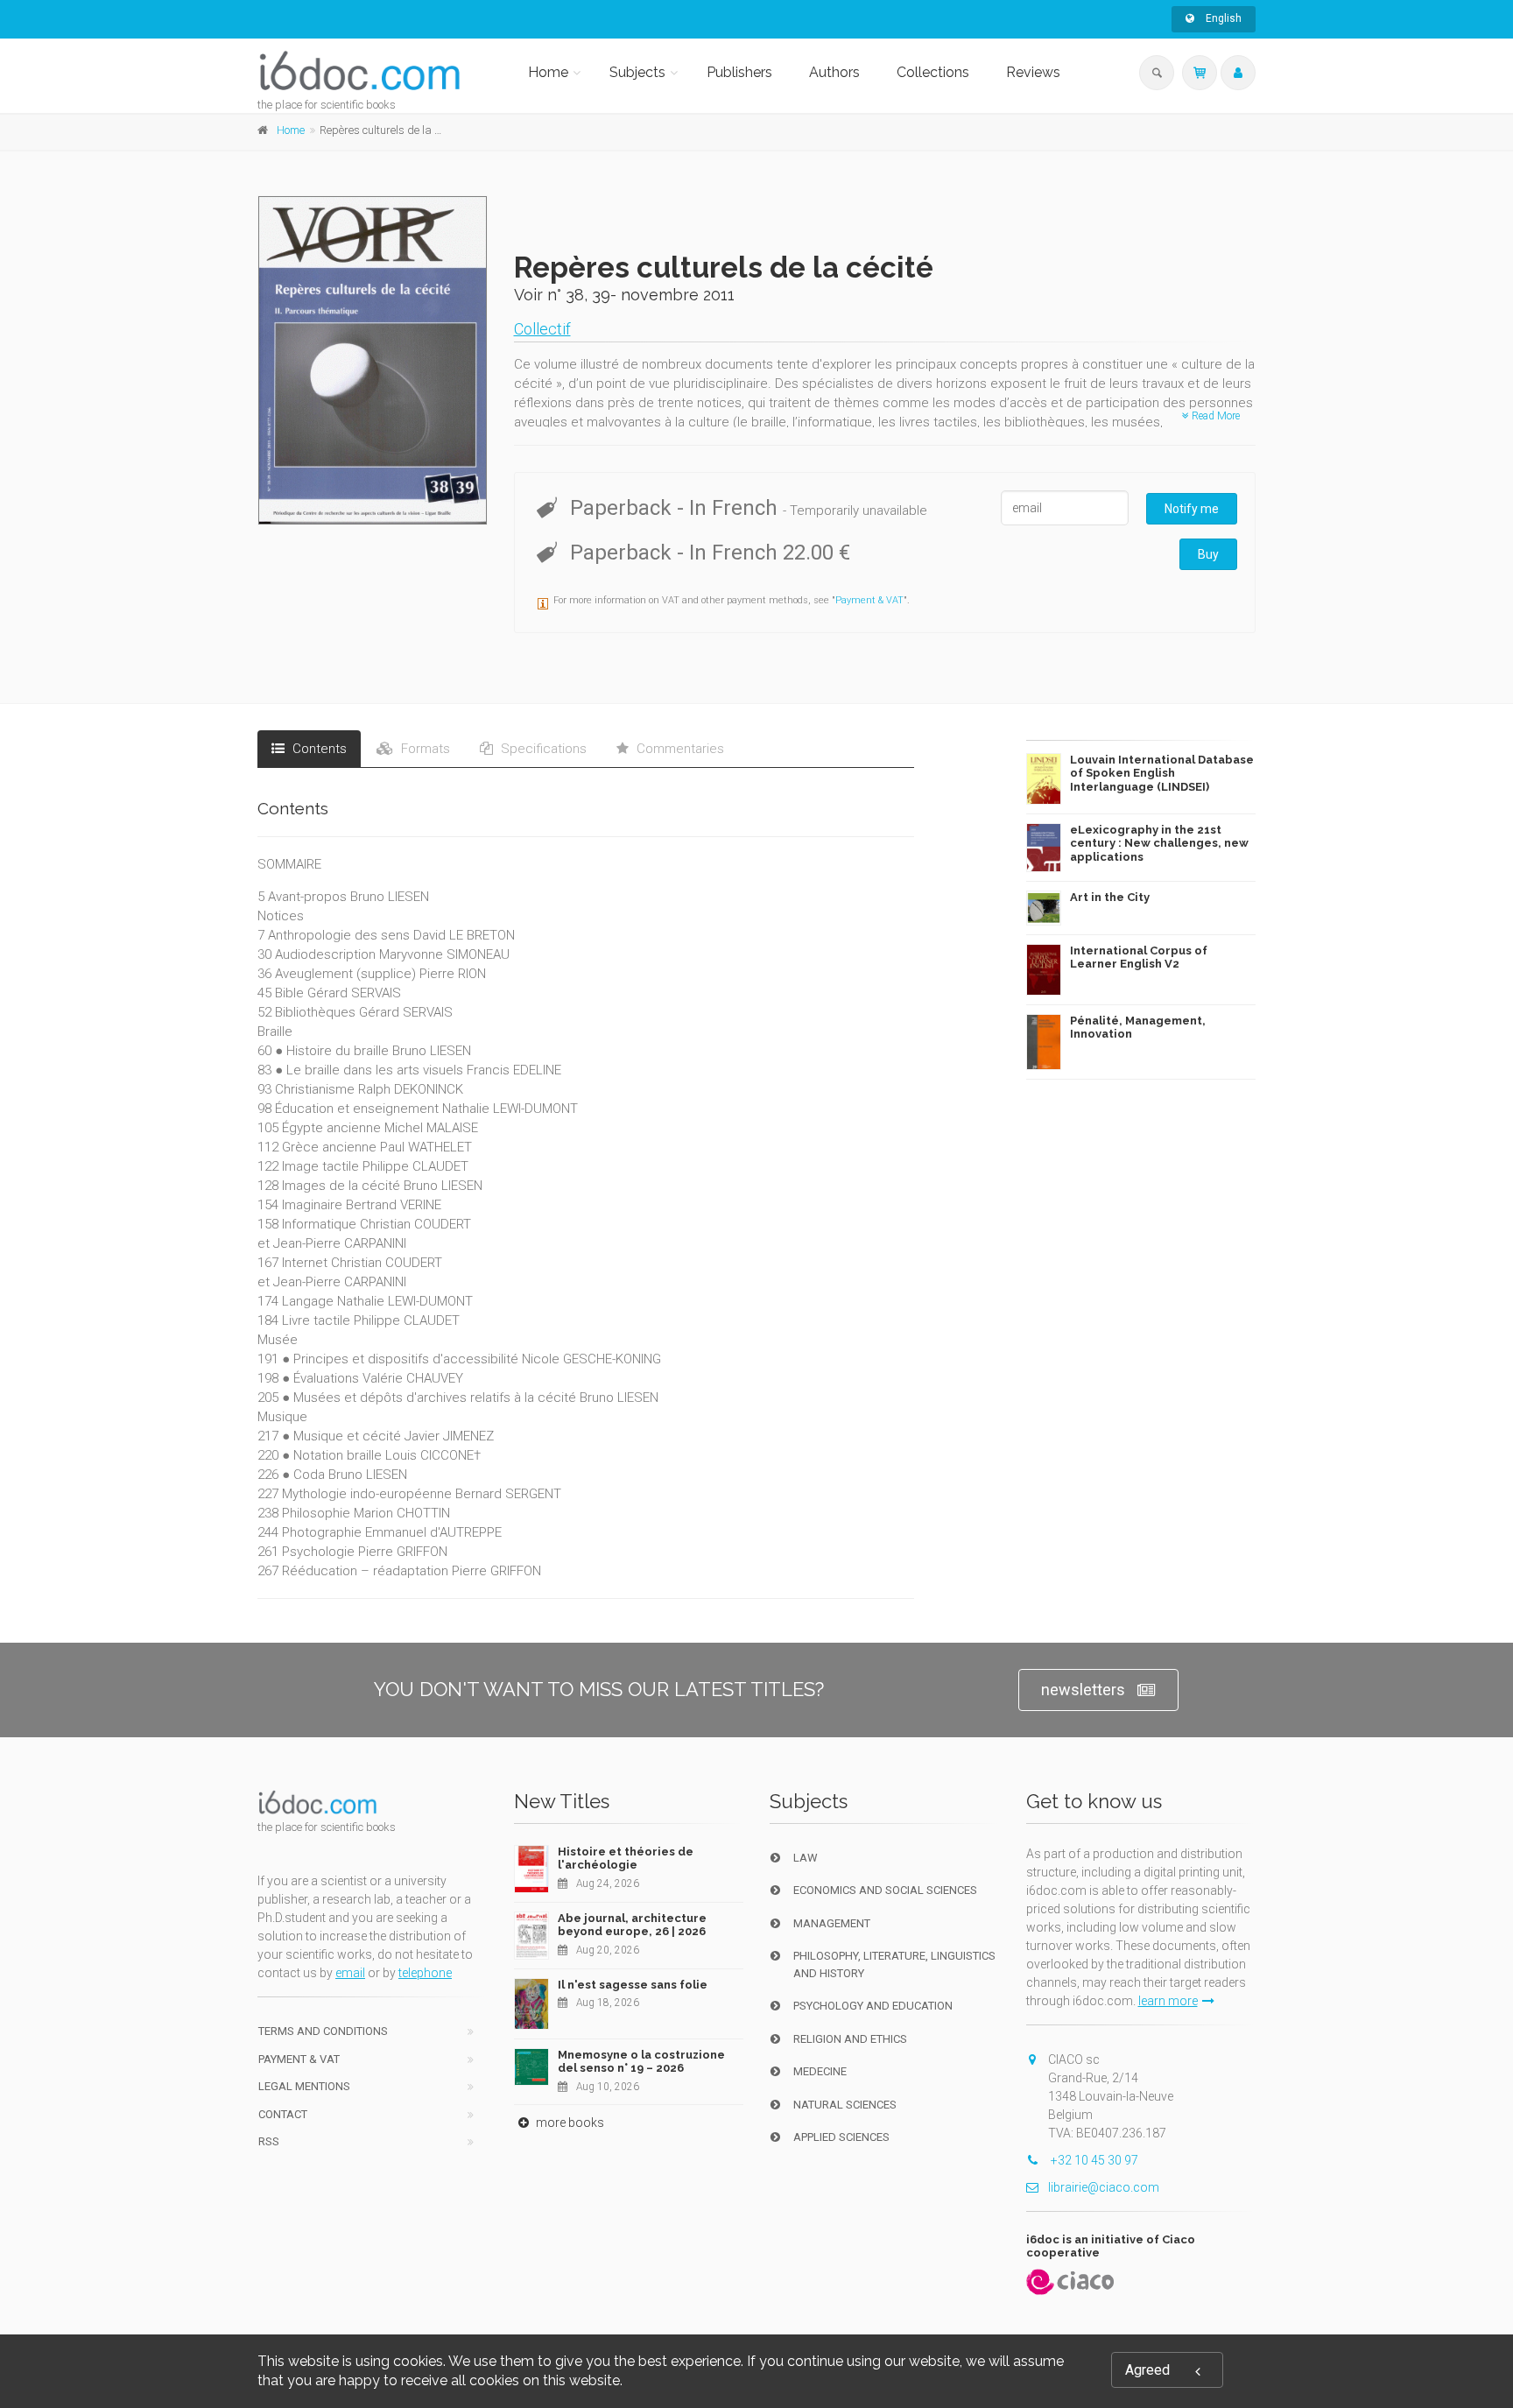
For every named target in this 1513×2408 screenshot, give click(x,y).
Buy (1208, 554)
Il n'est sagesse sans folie (633, 1985)
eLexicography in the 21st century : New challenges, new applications (1159, 843)
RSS (269, 2141)
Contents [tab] (318, 749)
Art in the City (1110, 897)
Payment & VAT (869, 600)
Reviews (1033, 72)
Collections (933, 72)
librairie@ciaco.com (1104, 2187)
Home (548, 72)
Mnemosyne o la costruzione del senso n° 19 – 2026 (641, 2062)
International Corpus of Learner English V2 (1139, 958)
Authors (834, 72)
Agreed (1147, 2370)
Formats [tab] (424, 749)
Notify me (1192, 509)
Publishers (739, 72)
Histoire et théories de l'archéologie (626, 1859)
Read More (1214, 416)
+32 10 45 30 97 (1093, 2160)
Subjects (637, 72)
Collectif (542, 329)
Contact (283, 2114)
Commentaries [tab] (679, 749)
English (1222, 18)
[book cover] (373, 360)
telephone (425, 1973)
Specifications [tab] (542, 749)
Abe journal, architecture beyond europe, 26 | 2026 (632, 1925)
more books (569, 2123)
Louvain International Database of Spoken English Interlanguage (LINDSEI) (1162, 773)
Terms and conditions (323, 2031)
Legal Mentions (304, 2086)
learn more (1168, 2001)
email (350, 1973)
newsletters (1083, 1690)
